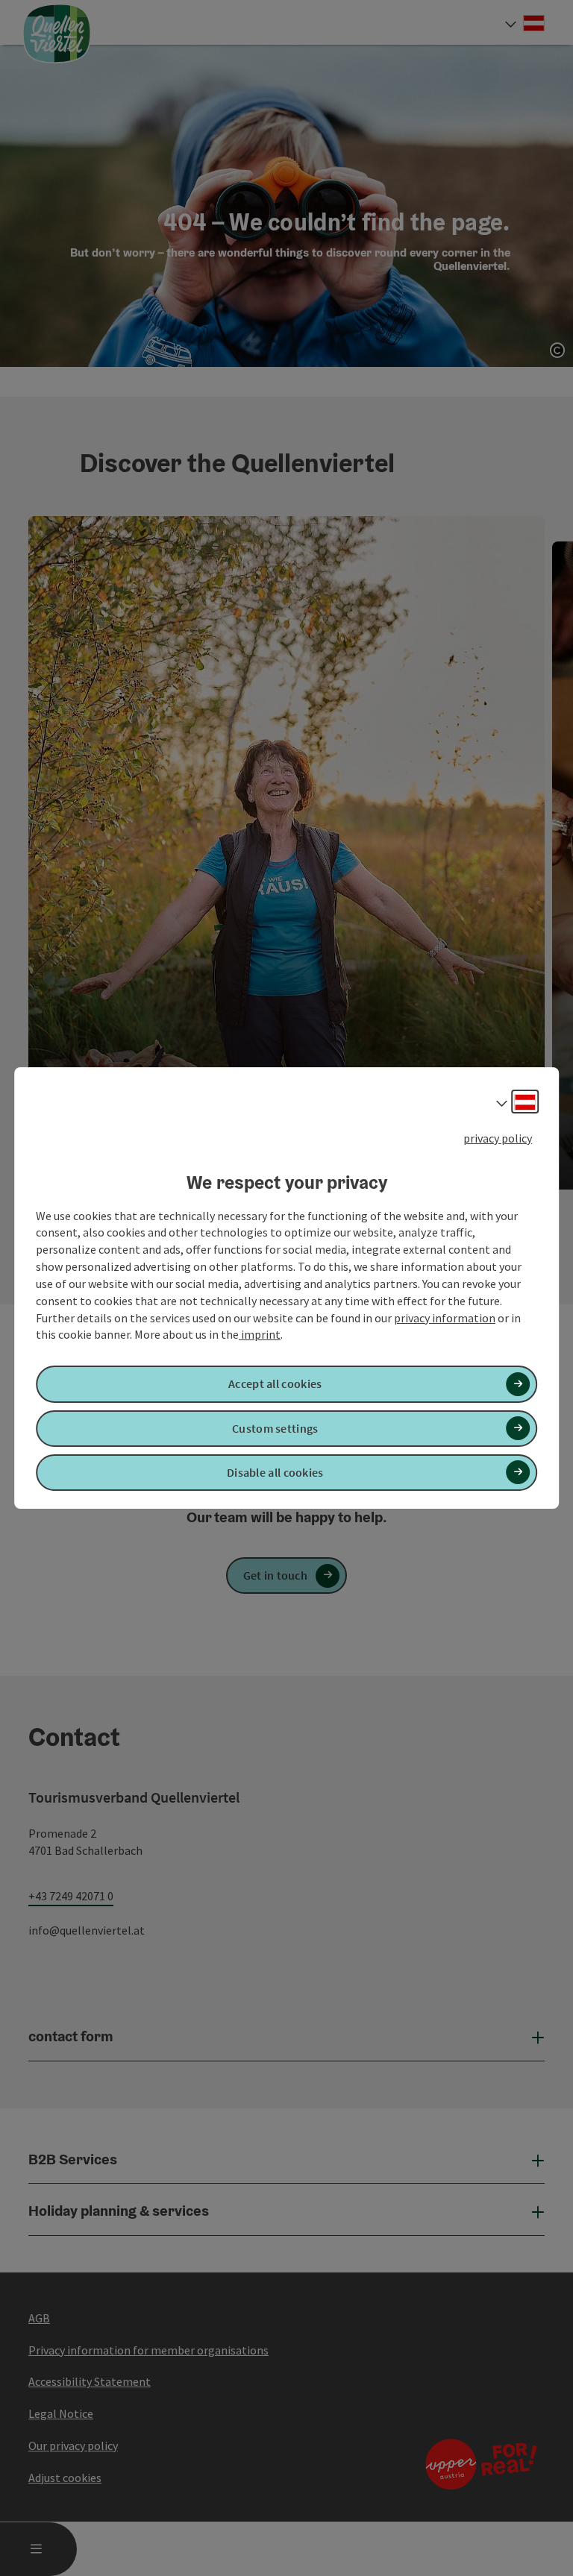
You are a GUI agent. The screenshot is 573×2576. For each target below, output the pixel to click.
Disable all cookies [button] (275, 1472)
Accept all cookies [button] (275, 1384)
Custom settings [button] (275, 1428)
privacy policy (498, 1138)
